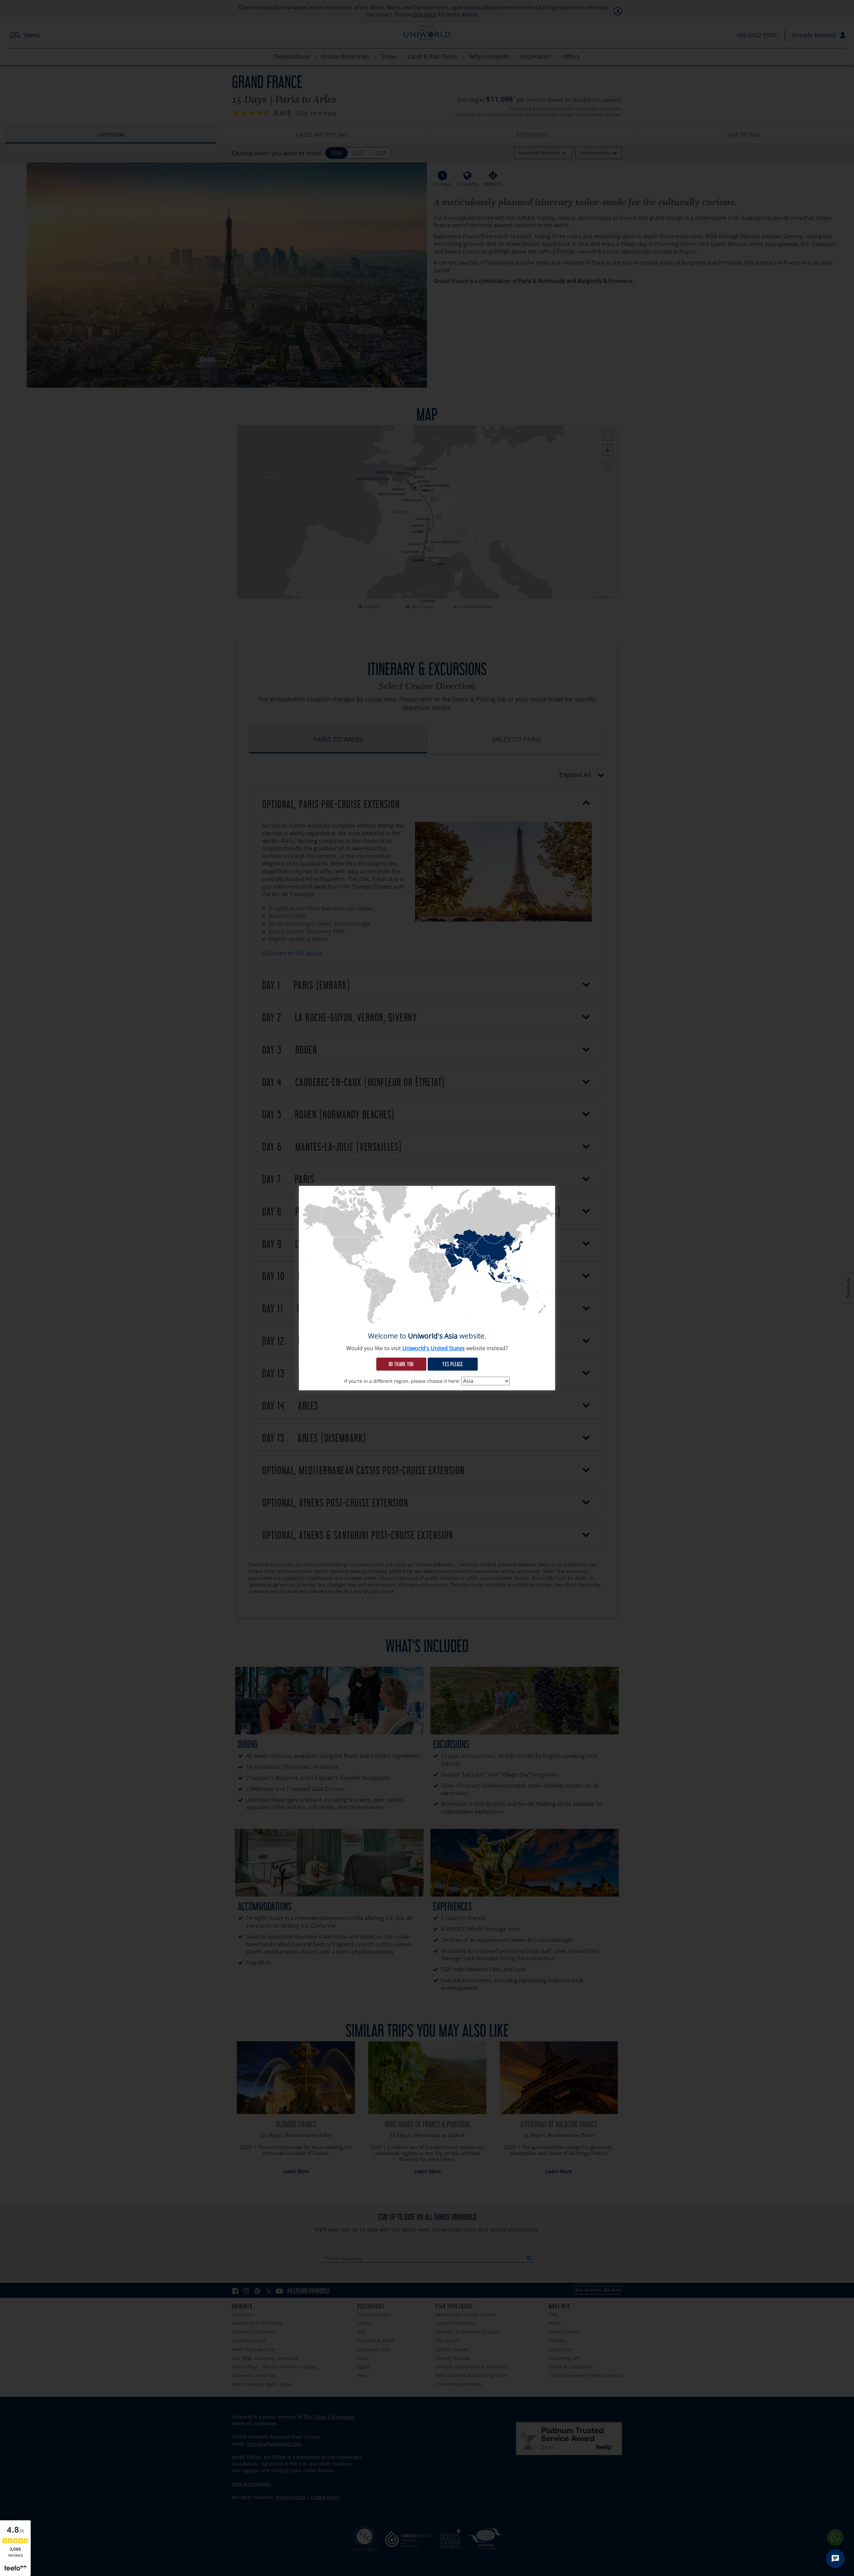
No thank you (401, 1364)
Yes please (453, 1364)
